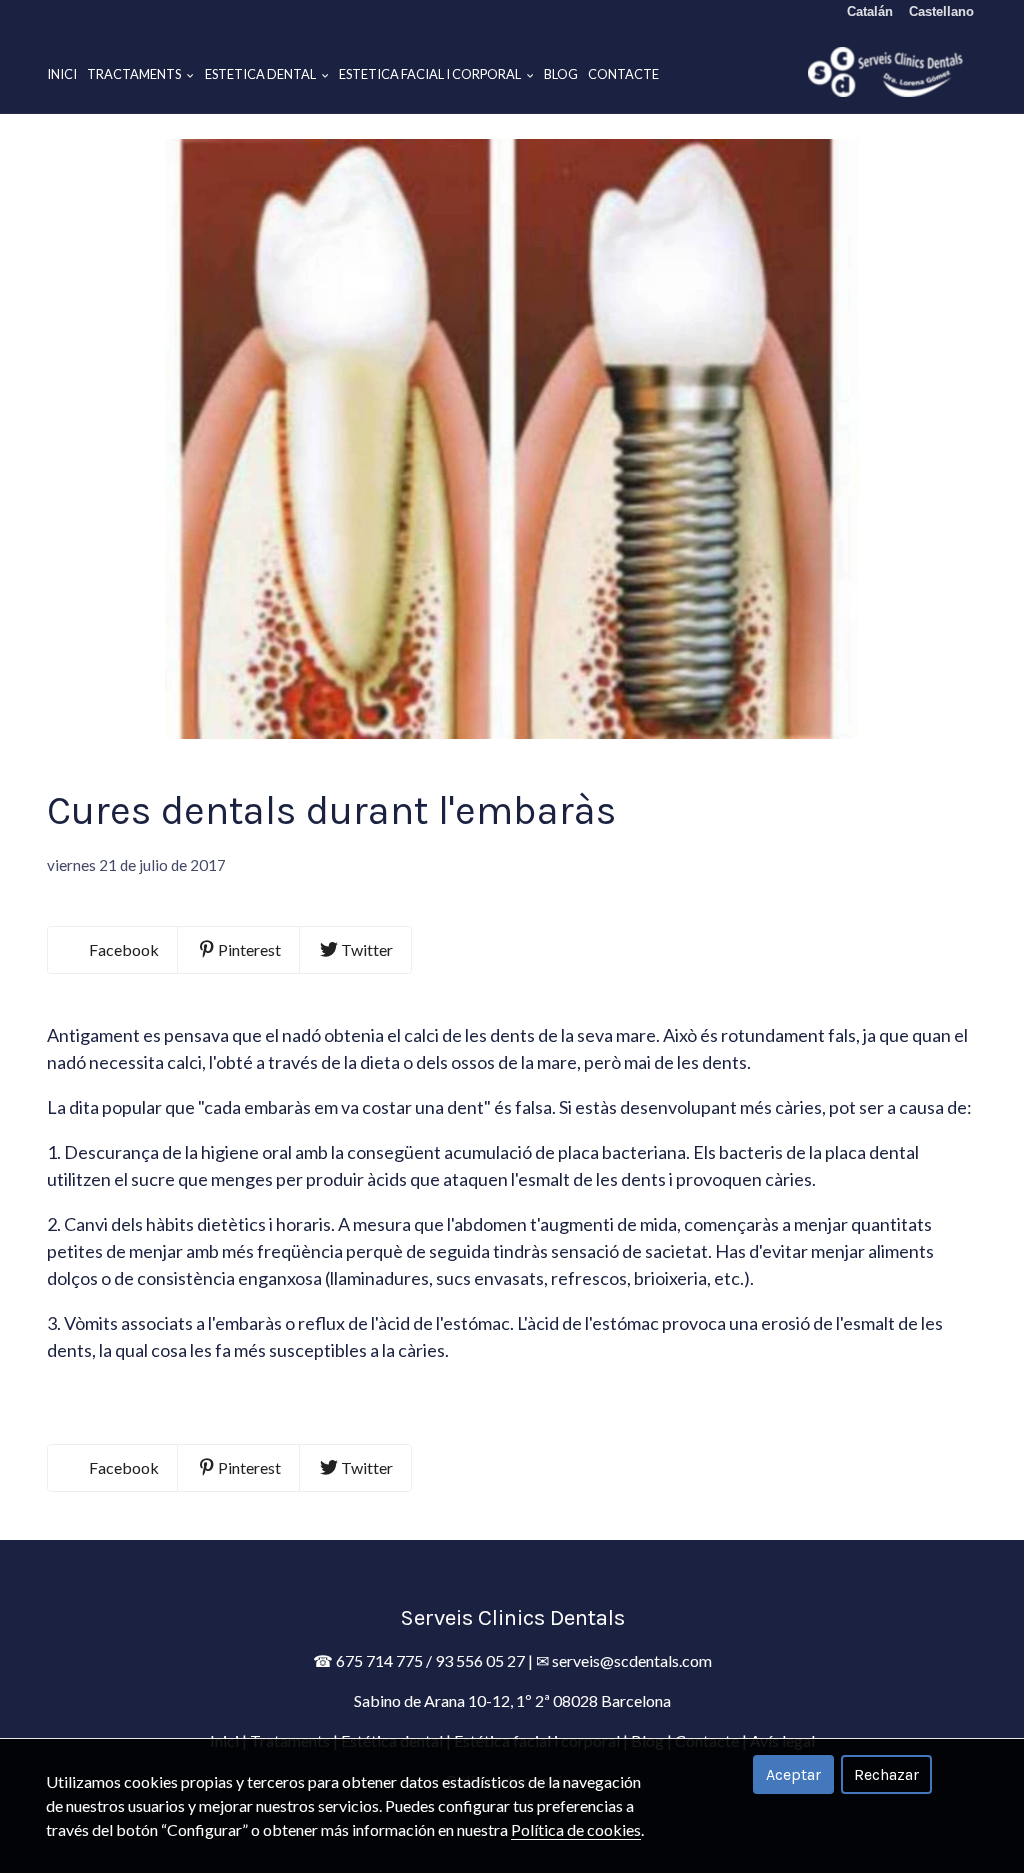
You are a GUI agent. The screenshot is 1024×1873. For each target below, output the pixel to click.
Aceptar (793, 1774)
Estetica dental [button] (261, 74)
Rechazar (886, 1774)
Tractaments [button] (135, 74)
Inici (62, 74)
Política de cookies (576, 1829)
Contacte (623, 74)
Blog (561, 74)
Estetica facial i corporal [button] (431, 74)
